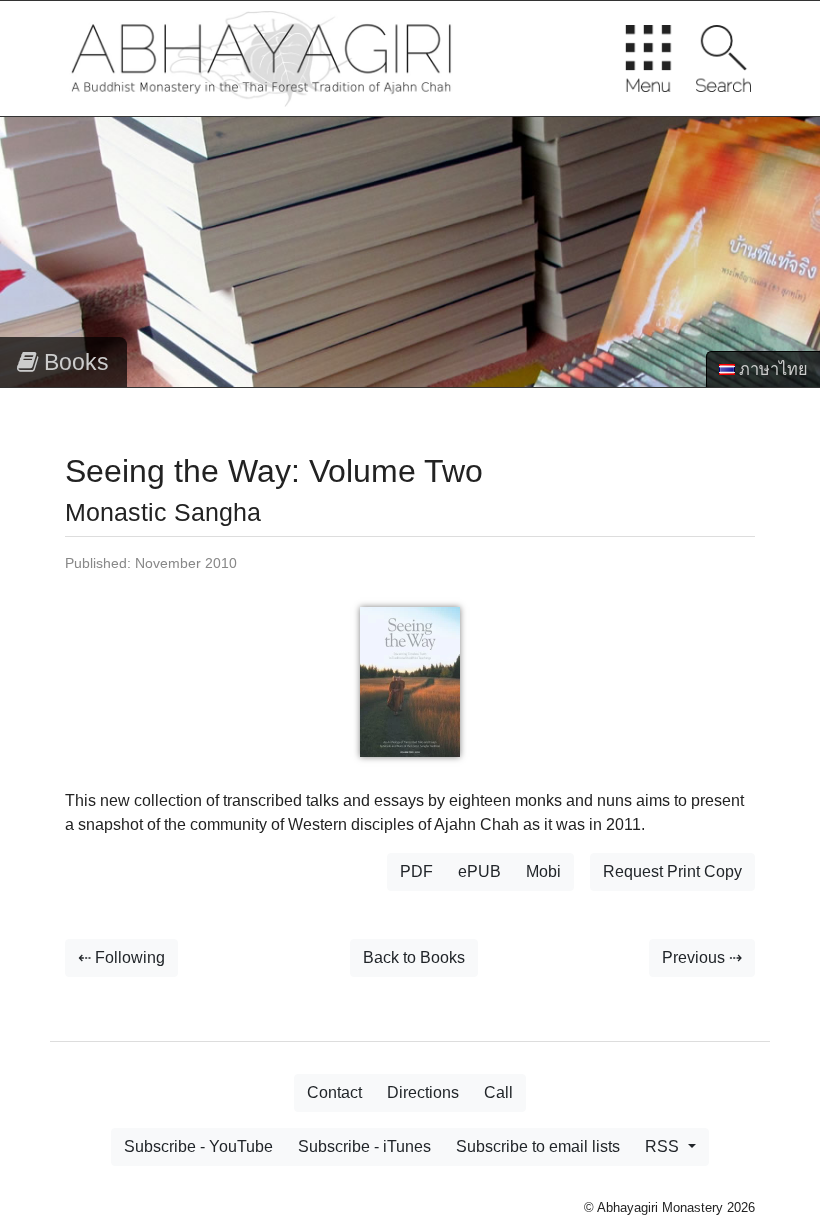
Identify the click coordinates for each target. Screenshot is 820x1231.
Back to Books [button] (414, 957)
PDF (416, 871)
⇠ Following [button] (121, 957)
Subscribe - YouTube (198, 1146)
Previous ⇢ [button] (702, 957)
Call (498, 1092)
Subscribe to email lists (538, 1146)
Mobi (543, 871)
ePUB (479, 871)
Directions (423, 1092)
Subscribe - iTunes (364, 1146)
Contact (334, 1092)
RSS (664, 1146)
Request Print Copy (672, 871)
